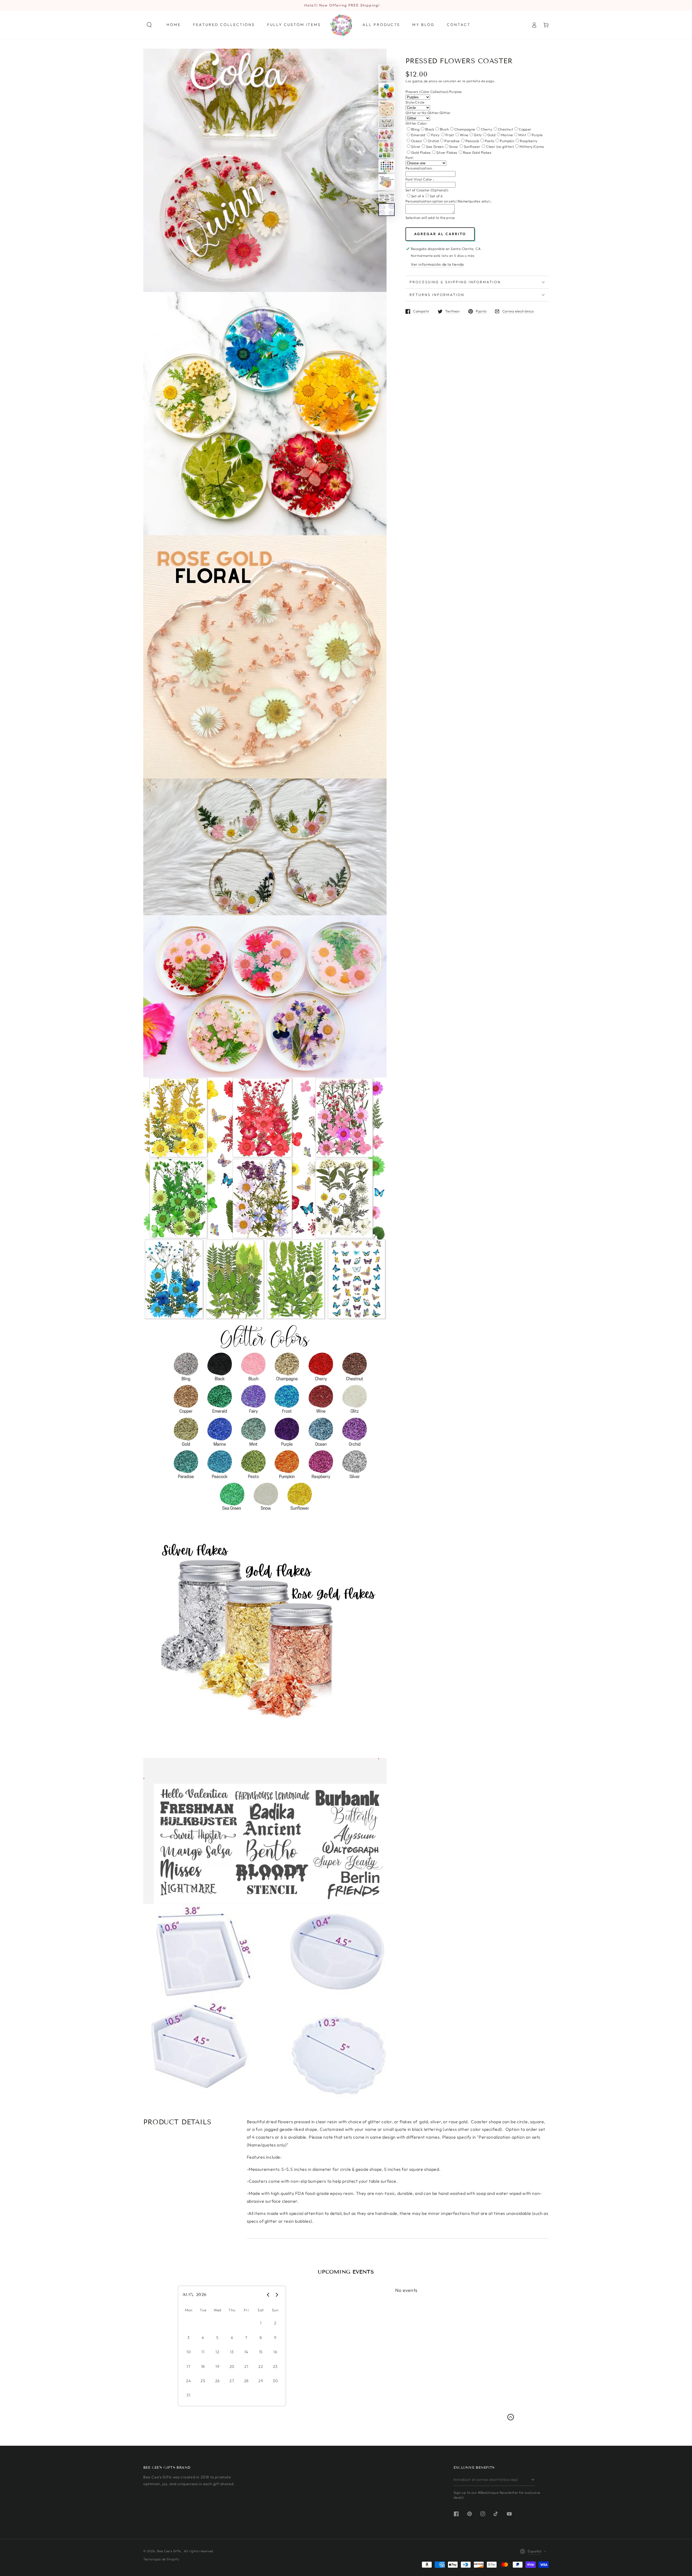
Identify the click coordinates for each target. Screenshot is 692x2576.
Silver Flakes (447, 152)
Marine (507, 135)
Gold (491, 135)
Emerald (418, 135)
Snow (454, 147)
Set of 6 (436, 196)
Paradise (452, 141)
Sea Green (435, 147)
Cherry (487, 129)
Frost (450, 135)
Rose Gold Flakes (477, 152)
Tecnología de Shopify (161, 2559)
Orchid (433, 141)
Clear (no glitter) (500, 147)
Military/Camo (532, 147)
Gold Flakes (421, 152)
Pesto (489, 141)
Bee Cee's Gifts (169, 2551)
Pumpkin (507, 141)
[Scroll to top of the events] (511, 2417)
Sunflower (472, 147)
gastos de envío (425, 81)
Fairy (435, 135)
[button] (149, 25)
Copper (525, 129)
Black (430, 129)
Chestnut (505, 129)
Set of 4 (418, 196)
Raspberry (529, 141)
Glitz (478, 135)
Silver (416, 147)
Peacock (472, 141)
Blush (444, 129)
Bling (415, 129)
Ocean (417, 141)
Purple (537, 135)
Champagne (465, 129)
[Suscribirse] (533, 2480)
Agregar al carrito (440, 234)
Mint (522, 135)
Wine (464, 135)
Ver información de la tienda (437, 264)
